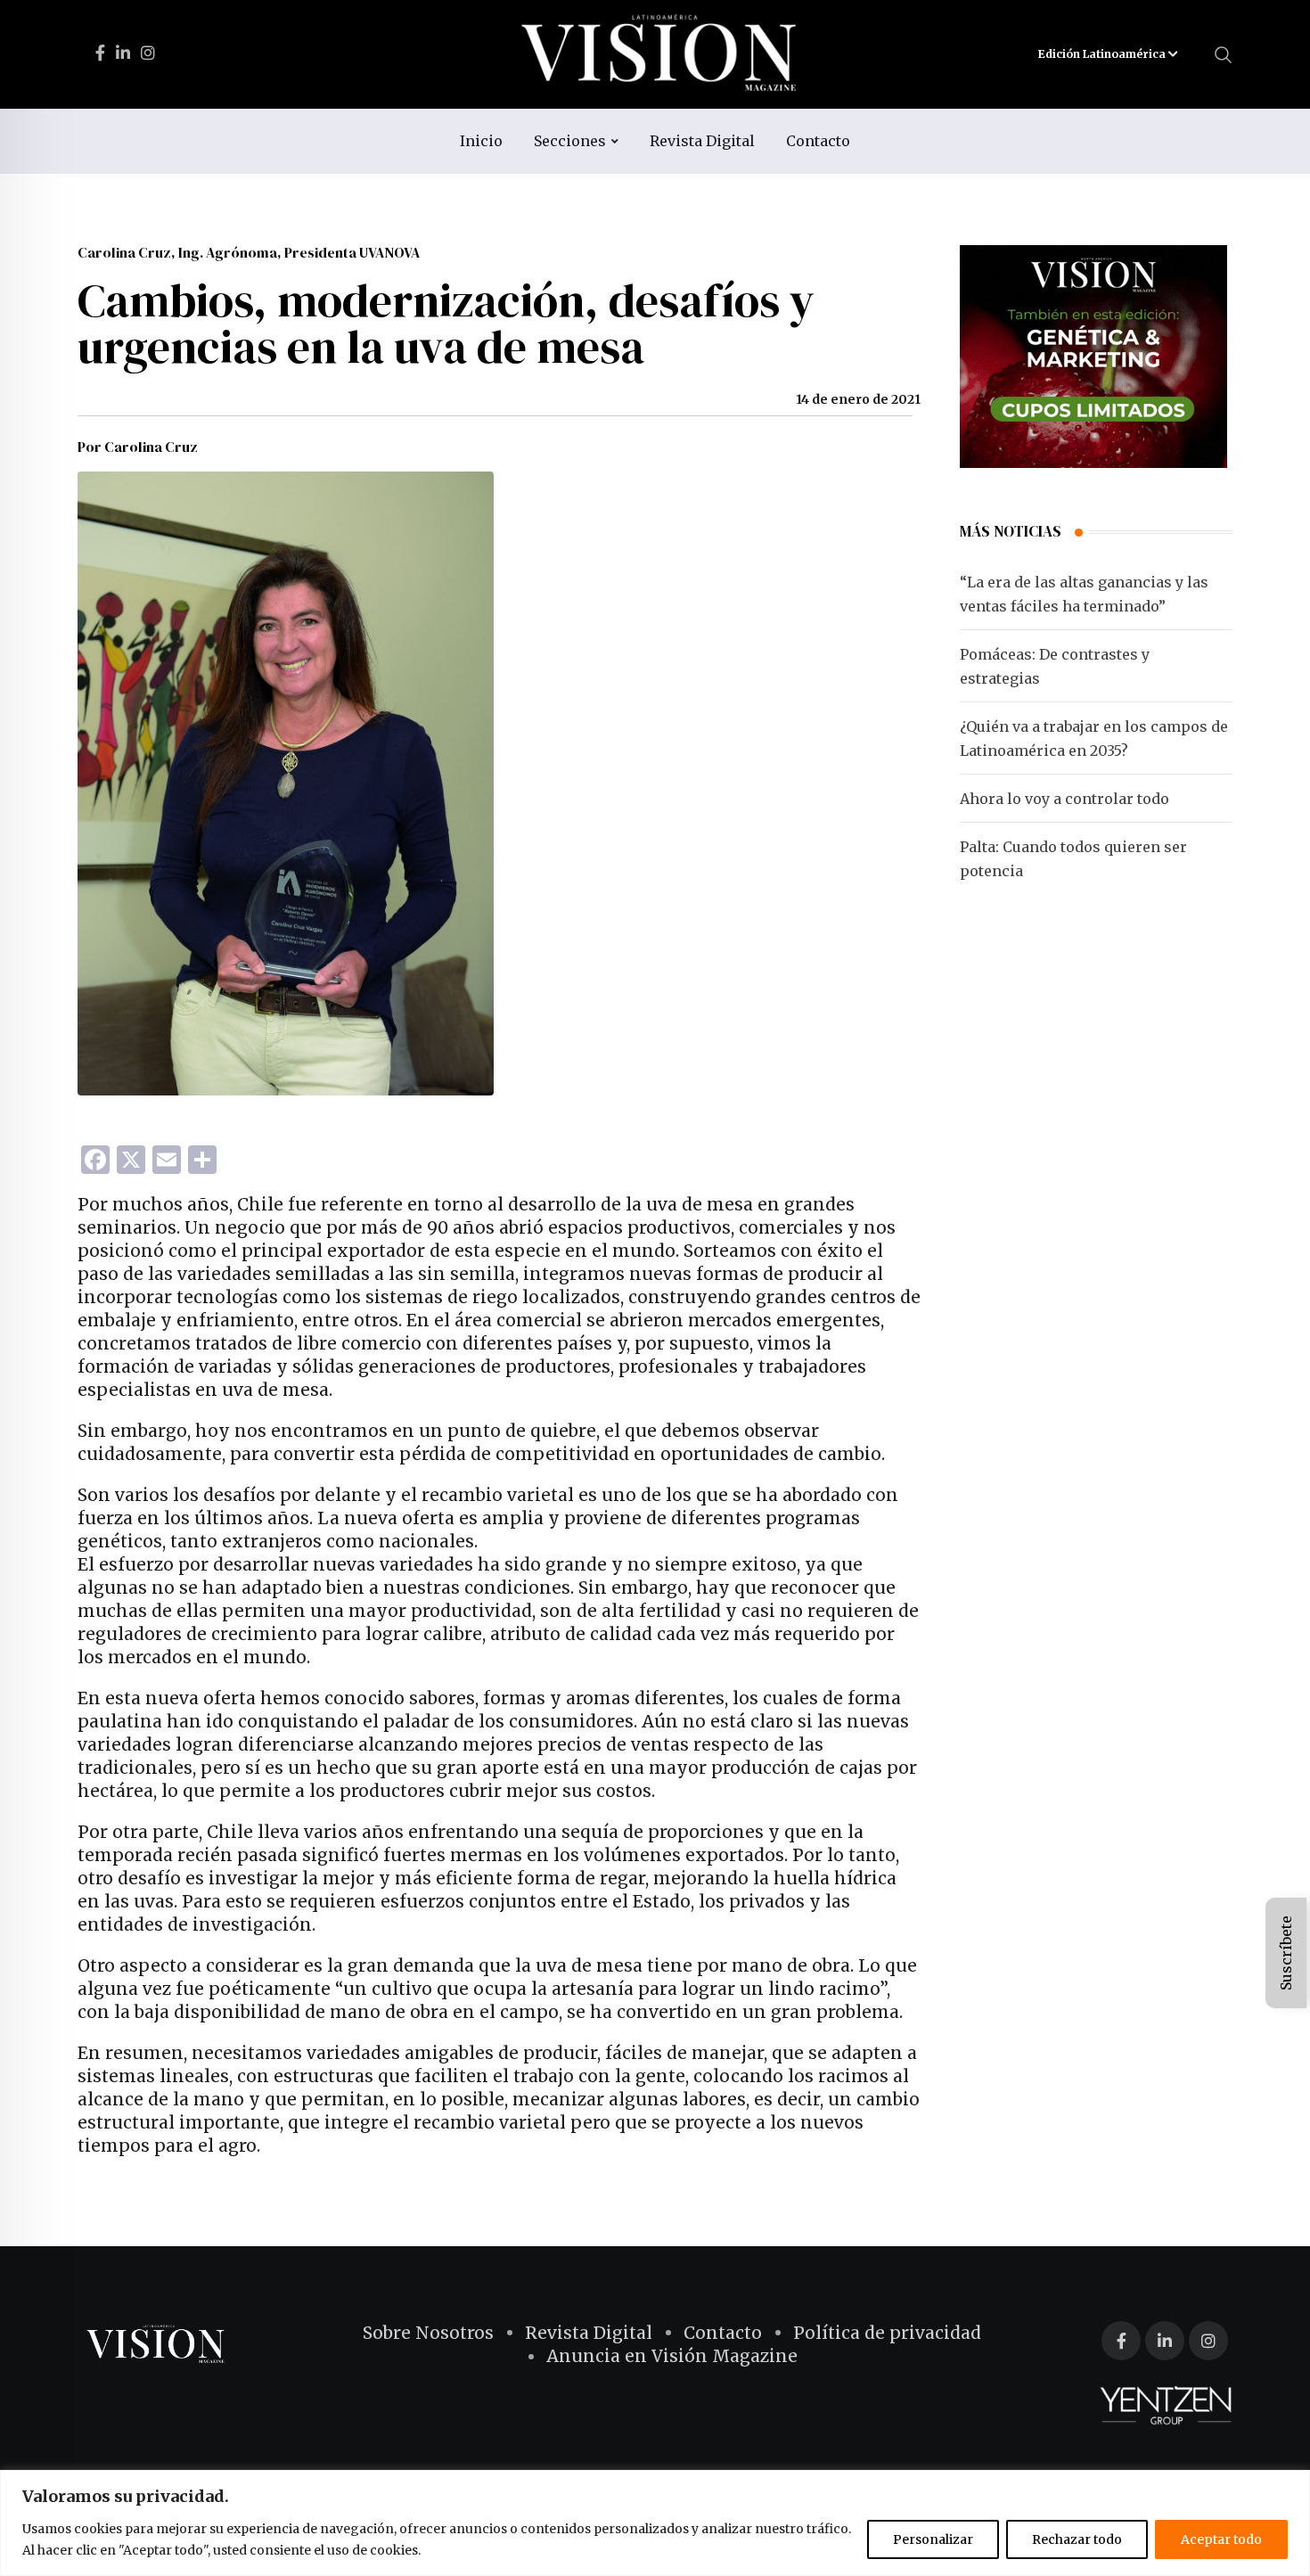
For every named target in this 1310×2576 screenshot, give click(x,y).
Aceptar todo (1221, 2539)
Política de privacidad (887, 2333)
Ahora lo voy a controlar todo (1064, 799)
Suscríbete (1286, 1953)
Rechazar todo (1077, 2539)
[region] (655, 2523)
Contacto (818, 141)
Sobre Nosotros (428, 2333)
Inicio (481, 141)
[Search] (1224, 53)
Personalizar (933, 2539)
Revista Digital (702, 141)
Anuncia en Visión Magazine (672, 2356)
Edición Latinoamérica (1103, 54)
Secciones (570, 141)
